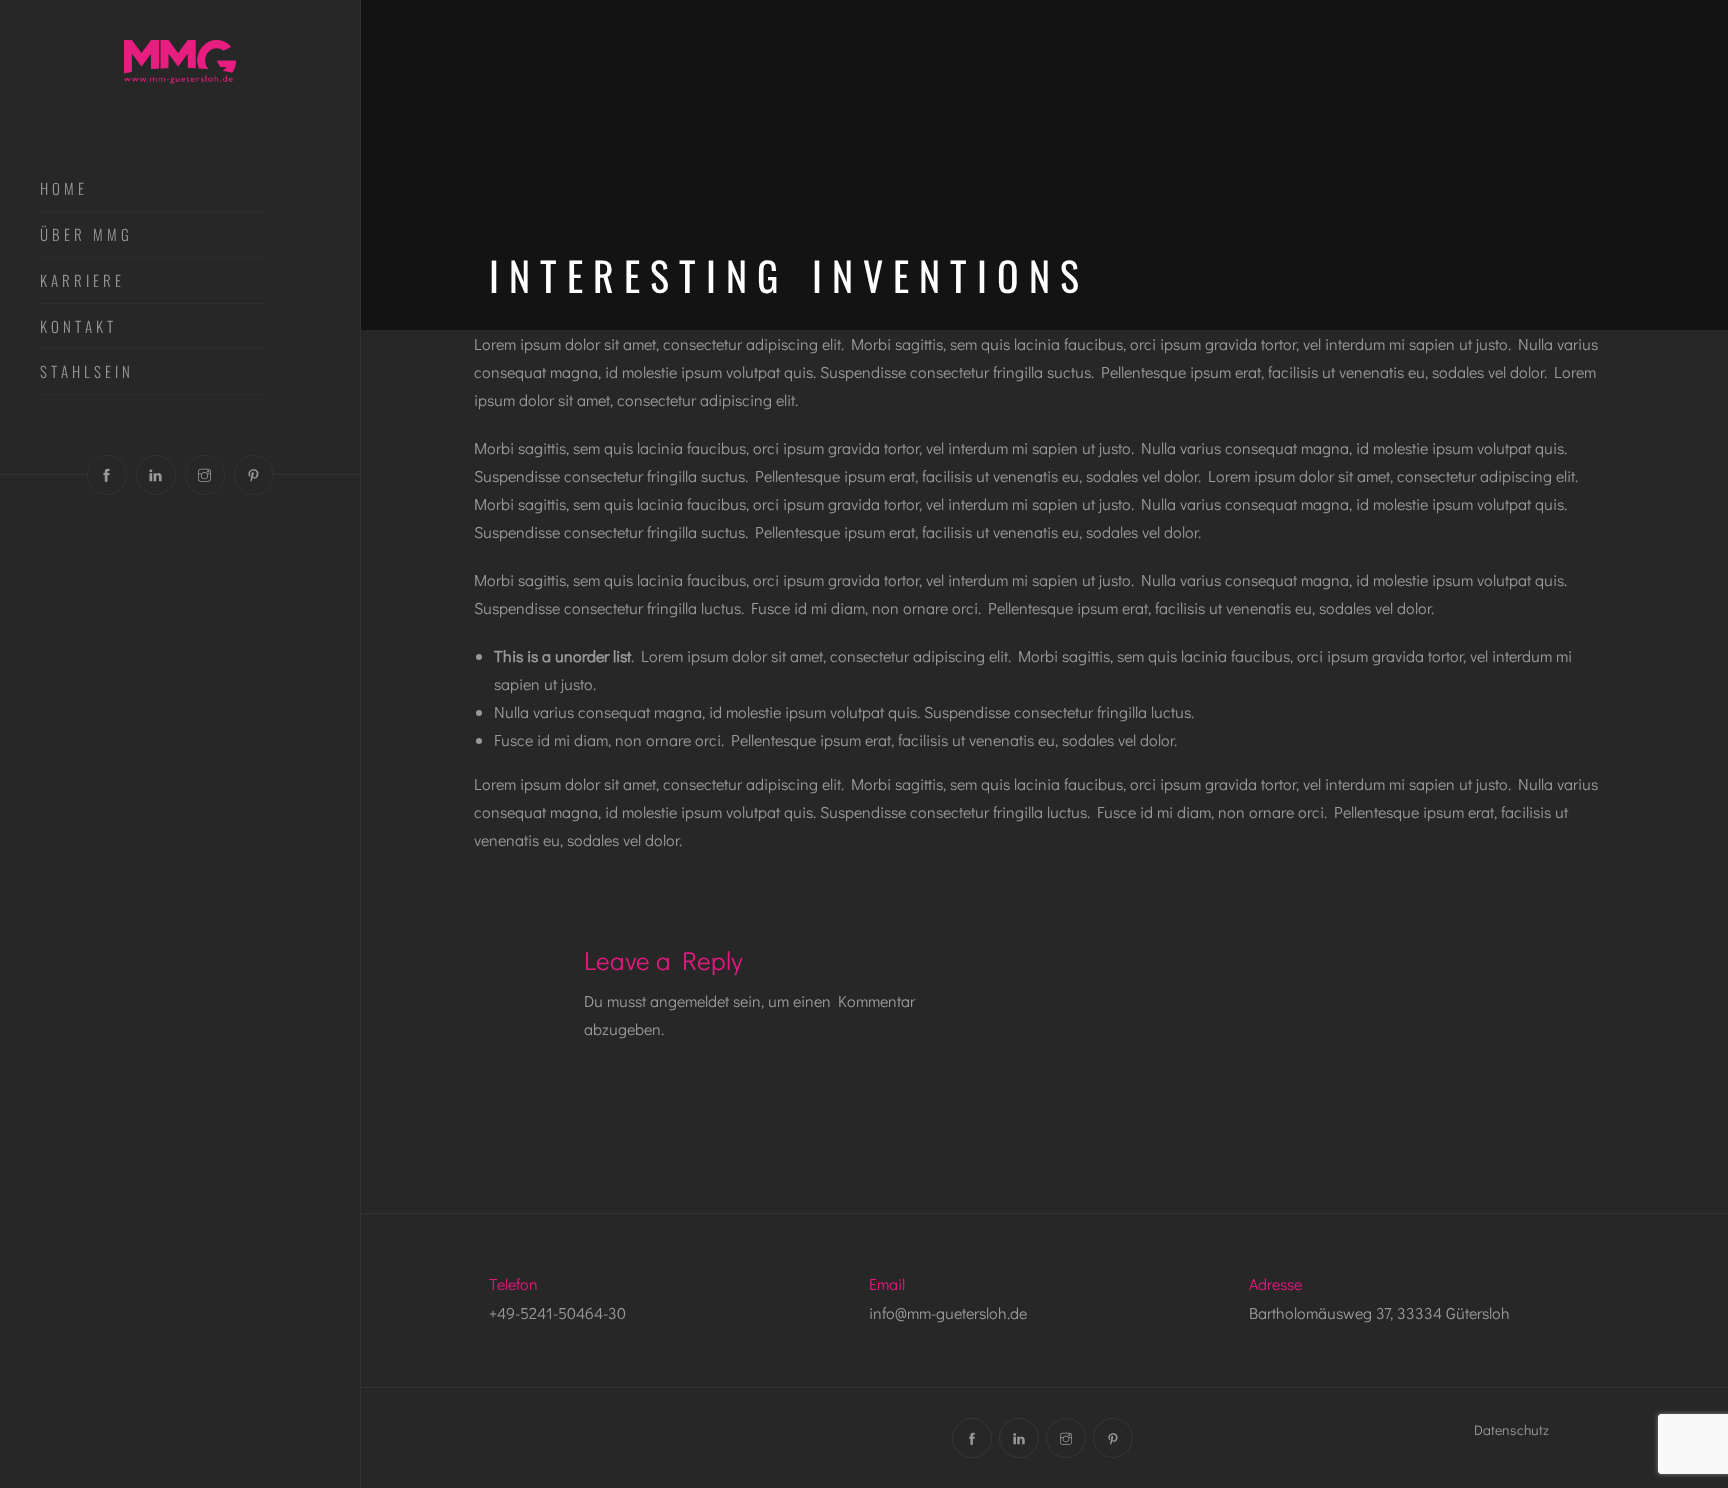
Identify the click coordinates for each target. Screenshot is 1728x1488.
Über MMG (86, 235)
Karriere (82, 281)
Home (64, 189)
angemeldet (689, 1000)
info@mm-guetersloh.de (948, 1312)
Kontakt (78, 327)
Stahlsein (87, 372)
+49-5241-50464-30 (557, 1312)
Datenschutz (1511, 1429)
